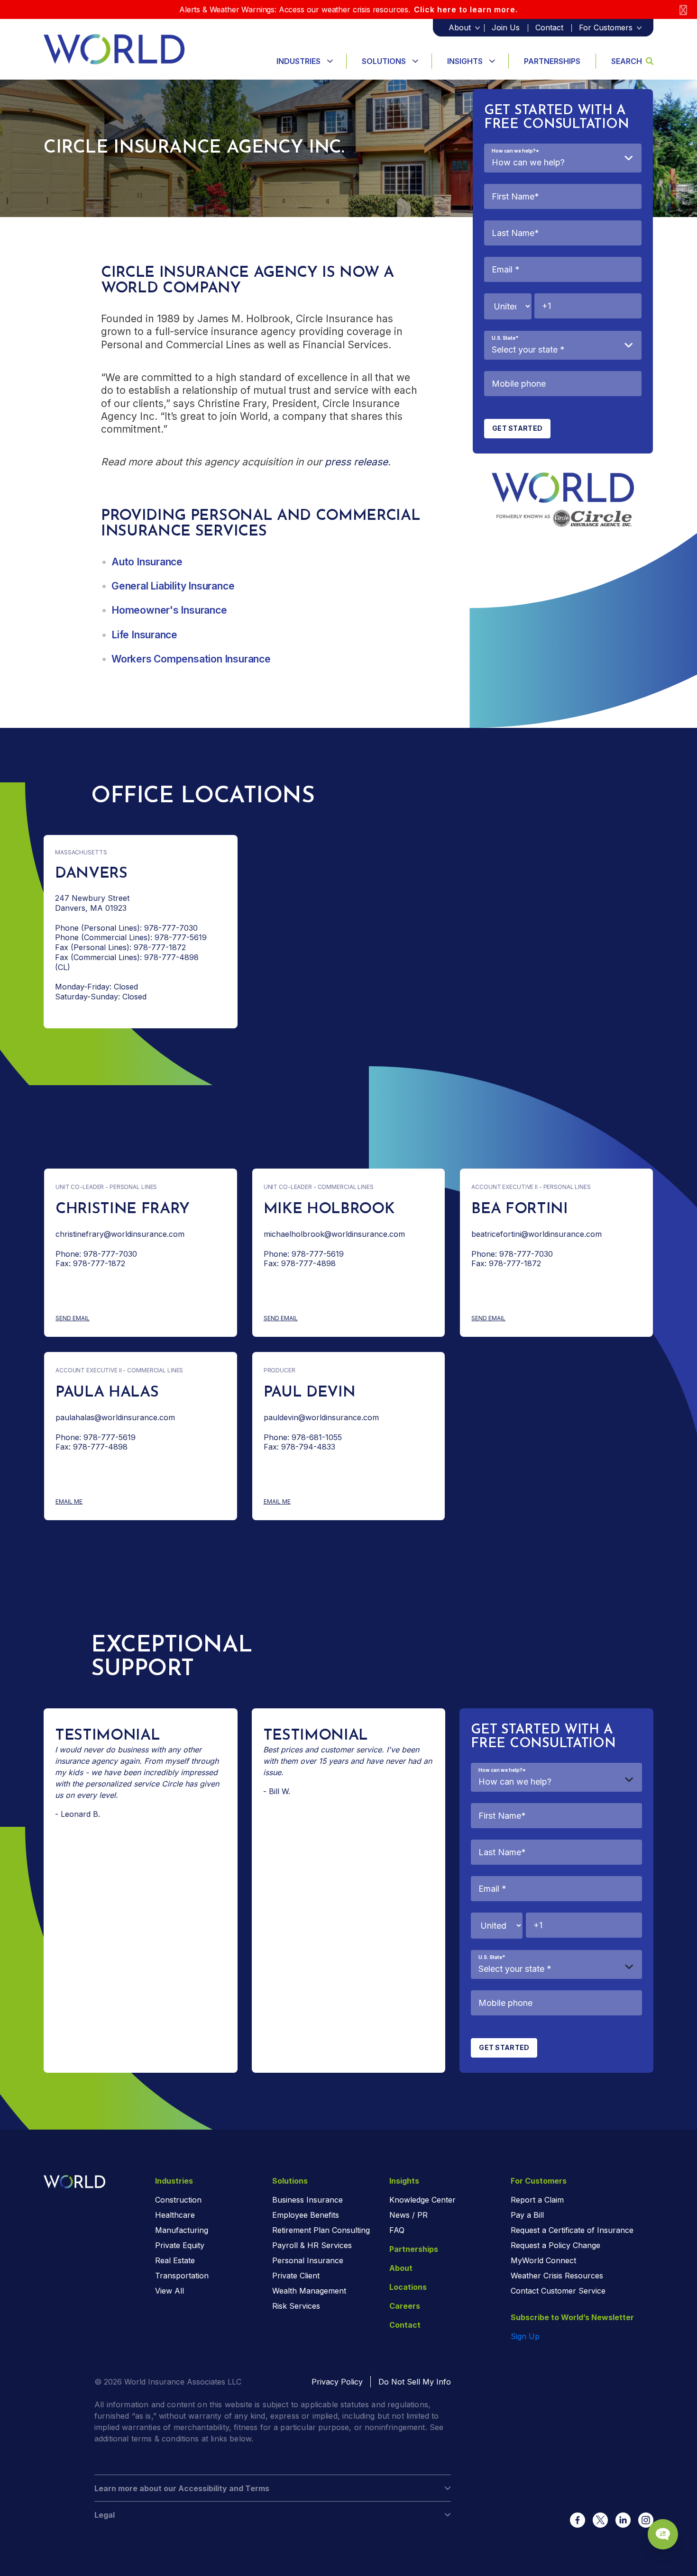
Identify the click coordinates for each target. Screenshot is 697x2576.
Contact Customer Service (558, 2291)
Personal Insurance (308, 2260)
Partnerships (552, 61)
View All (170, 2291)
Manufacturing (182, 2230)
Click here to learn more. (466, 9)
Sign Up (525, 2336)
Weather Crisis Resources (557, 2276)
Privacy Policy (337, 2382)
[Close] (683, 10)
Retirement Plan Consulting (321, 2230)
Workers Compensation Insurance (191, 659)
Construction (178, 2200)
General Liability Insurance (173, 586)
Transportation (182, 2276)
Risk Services (296, 2306)
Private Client (296, 2276)
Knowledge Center (422, 2200)
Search (627, 61)
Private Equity (180, 2245)
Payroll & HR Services (312, 2245)
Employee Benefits (306, 2215)
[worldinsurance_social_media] (578, 2520)
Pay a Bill (527, 2215)
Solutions (384, 61)
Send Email (99, 1319)
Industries (298, 61)
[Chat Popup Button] (663, 2534)
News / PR (408, 2215)
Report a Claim (537, 2200)
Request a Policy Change (555, 2245)
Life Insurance (144, 635)
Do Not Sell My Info (415, 2382)
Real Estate (175, 2260)
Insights (465, 61)
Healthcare (175, 2215)
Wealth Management (309, 2291)
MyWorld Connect (543, 2260)
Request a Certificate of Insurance (572, 2230)
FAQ (397, 2230)
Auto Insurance (147, 562)
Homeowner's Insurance (169, 610)
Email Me (90, 1502)
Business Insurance (307, 2200)
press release (356, 462)
